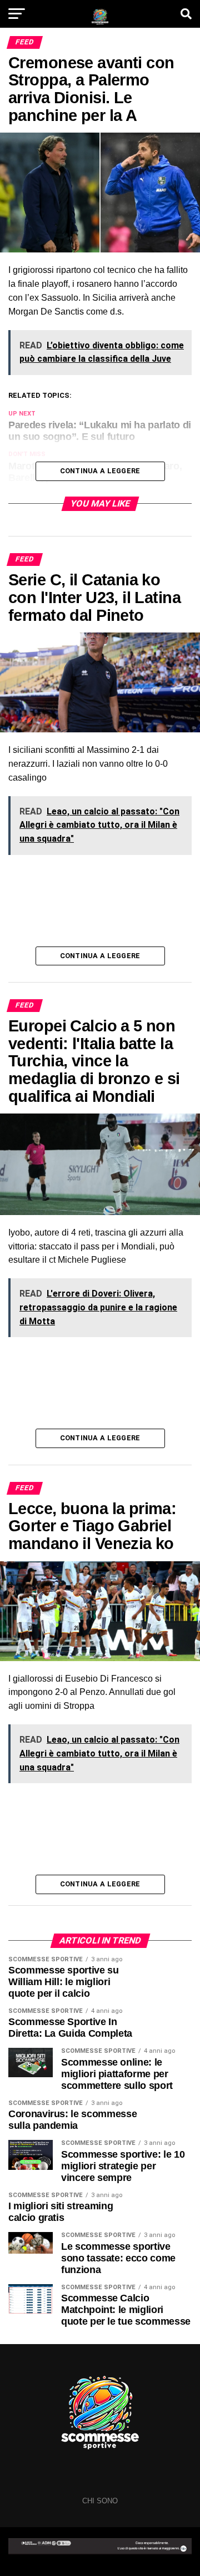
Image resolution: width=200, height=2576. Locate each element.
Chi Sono (100, 2501)
